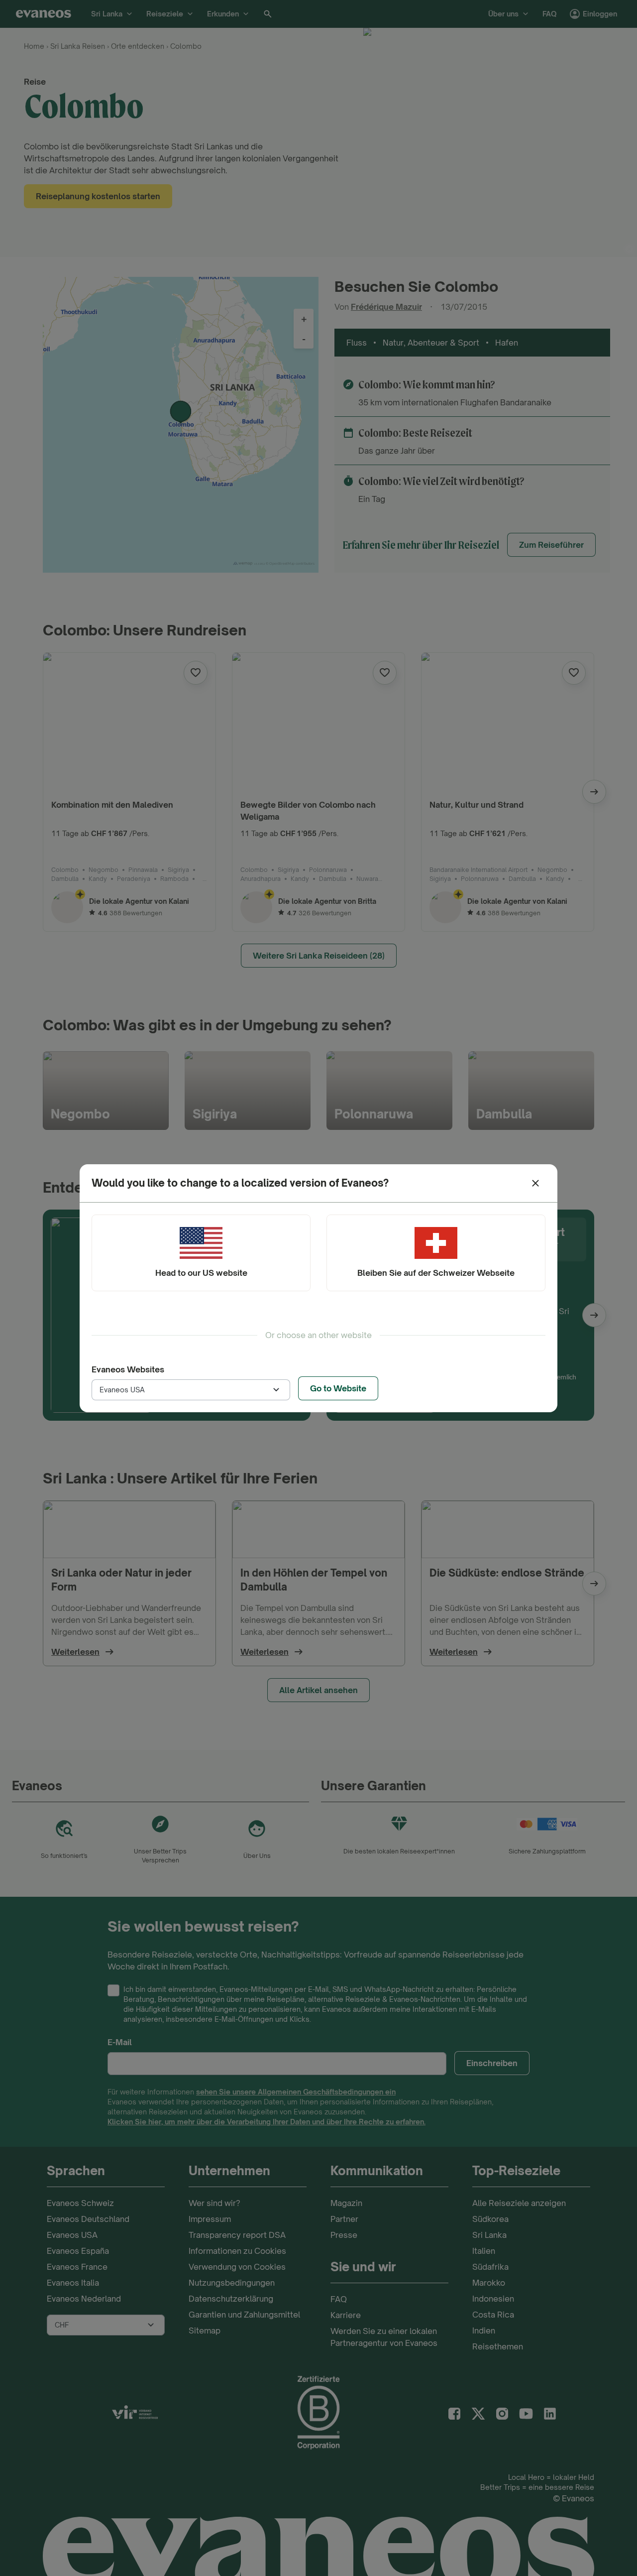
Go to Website (338, 1388)
